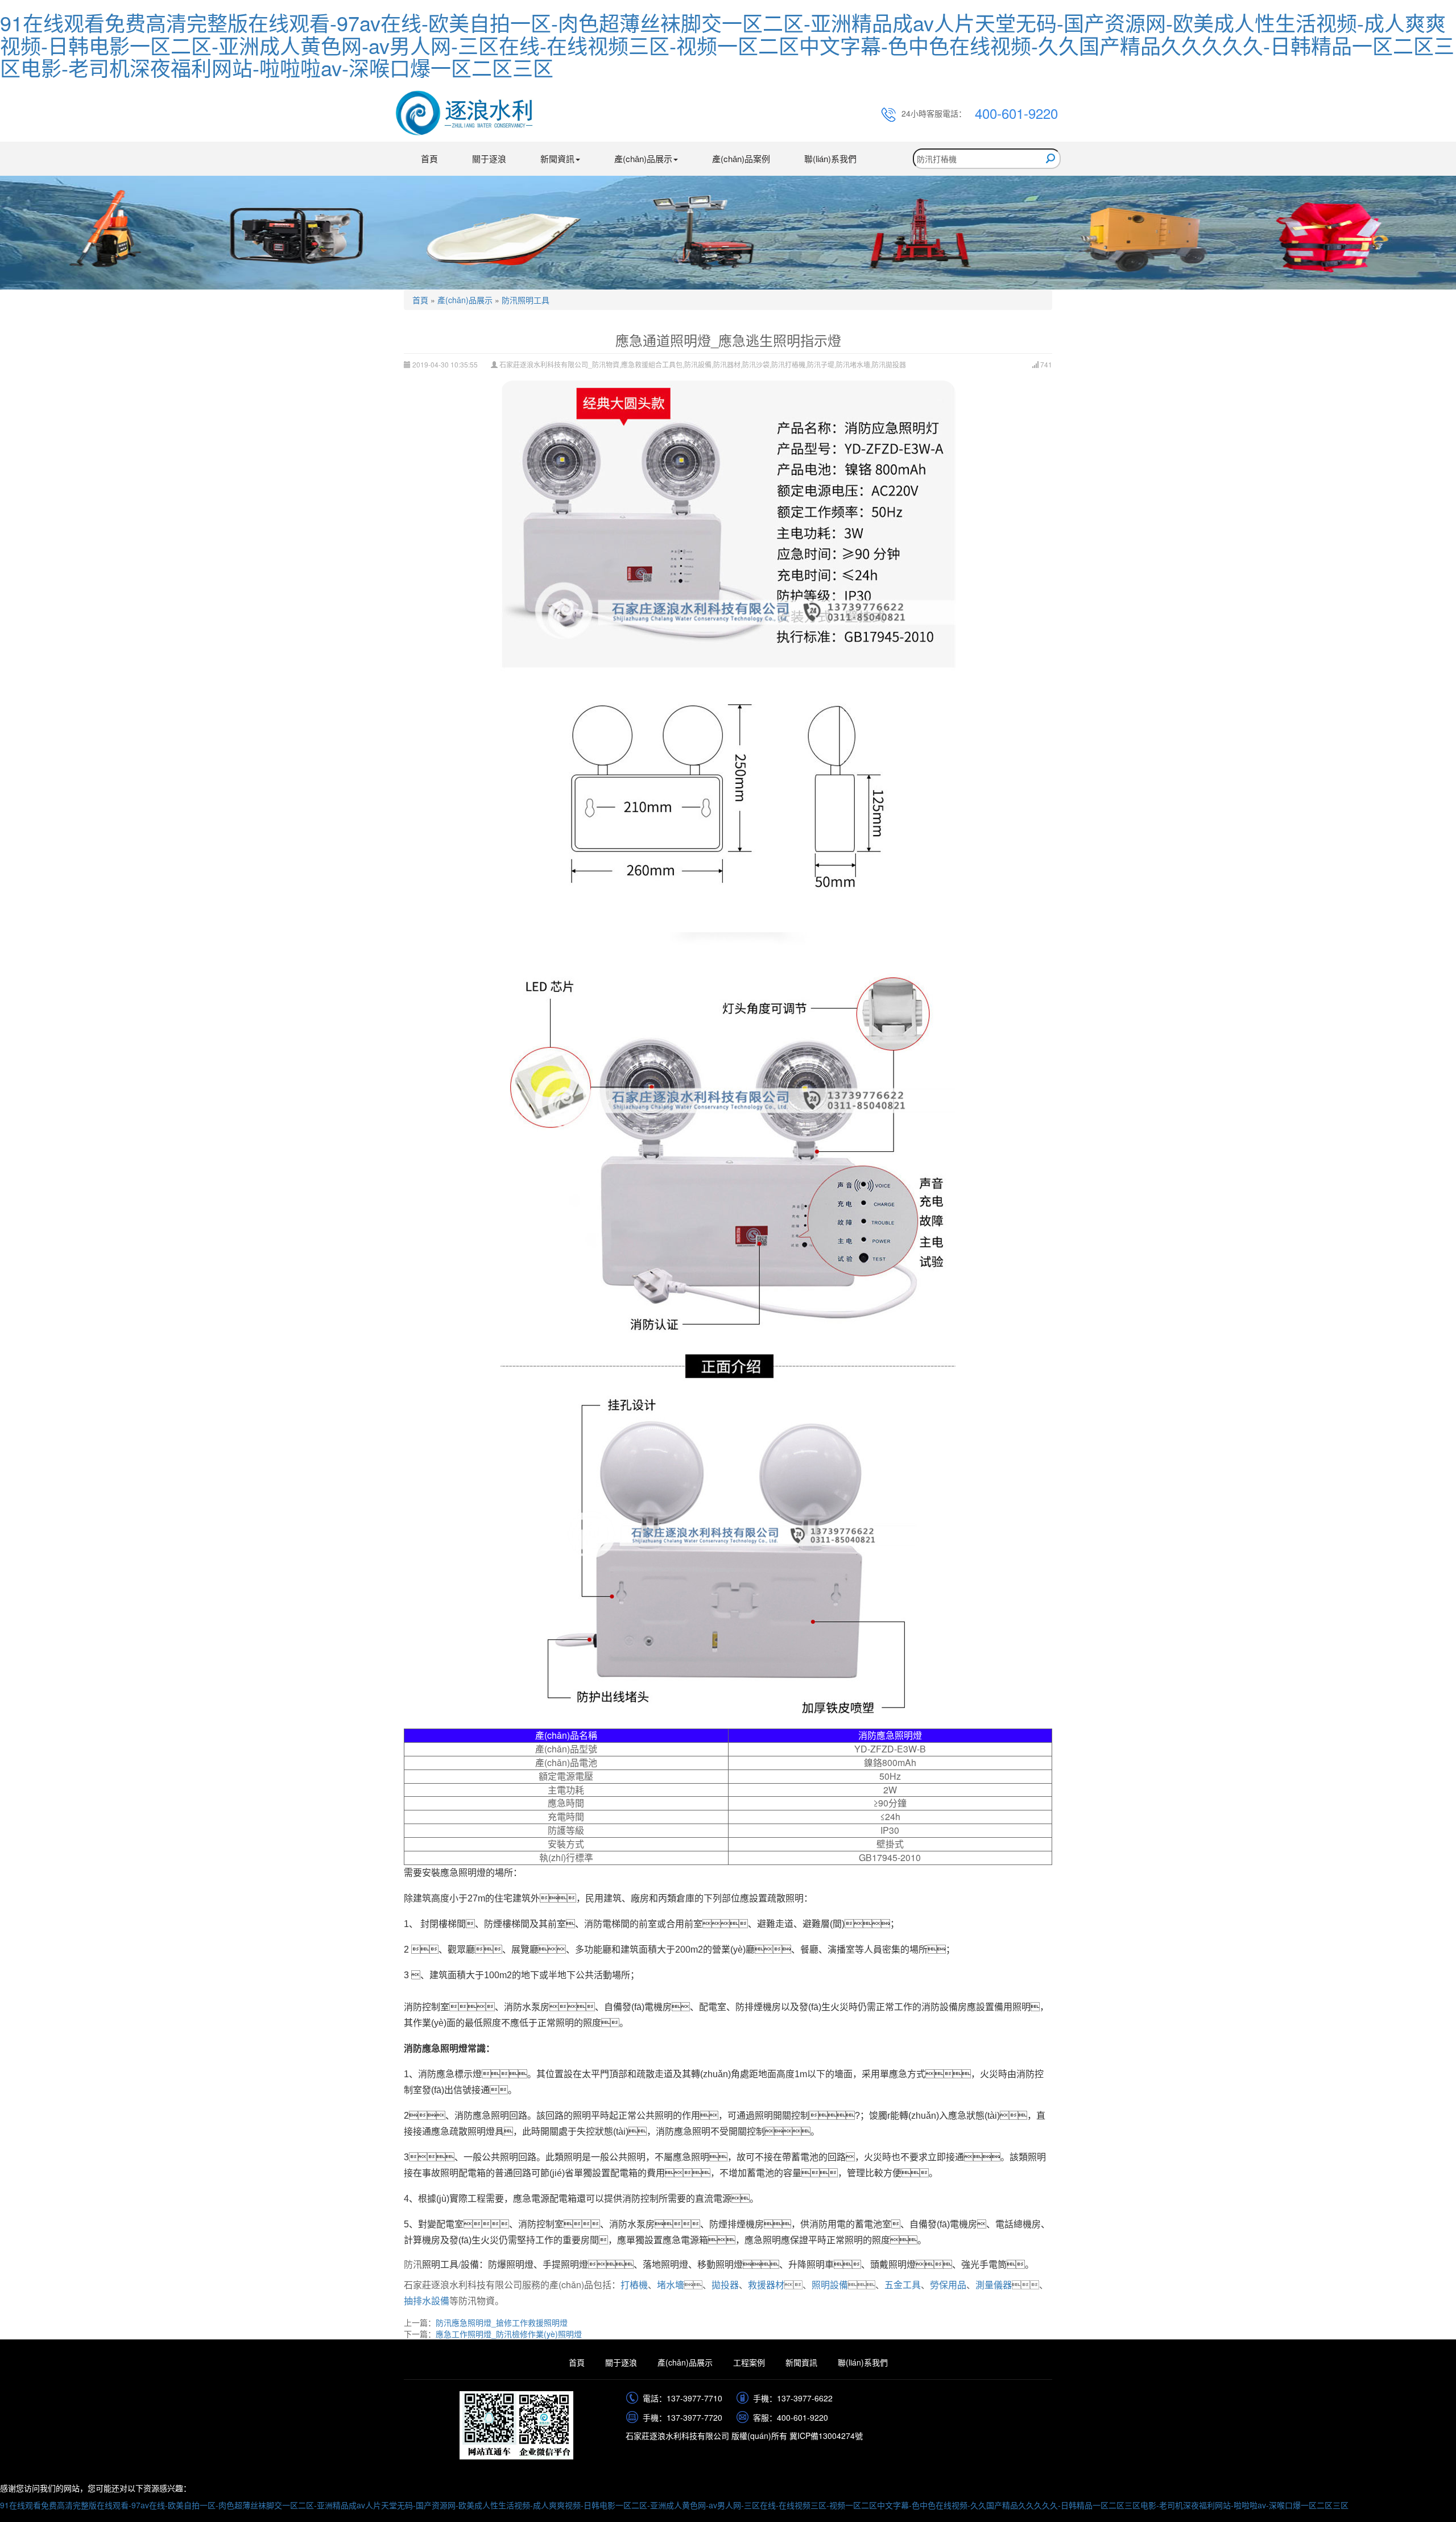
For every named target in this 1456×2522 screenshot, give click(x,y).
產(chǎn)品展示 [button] (643, 158)
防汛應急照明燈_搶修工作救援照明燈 (502, 2322)
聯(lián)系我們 (830, 158)
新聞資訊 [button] (557, 158)
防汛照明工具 (526, 300)
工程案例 (749, 2362)
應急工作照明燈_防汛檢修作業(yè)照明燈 (509, 2334)
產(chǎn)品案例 (741, 158)
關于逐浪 (489, 158)
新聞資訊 (801, 2362)
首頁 (429, 158)
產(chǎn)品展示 (465, 300)
